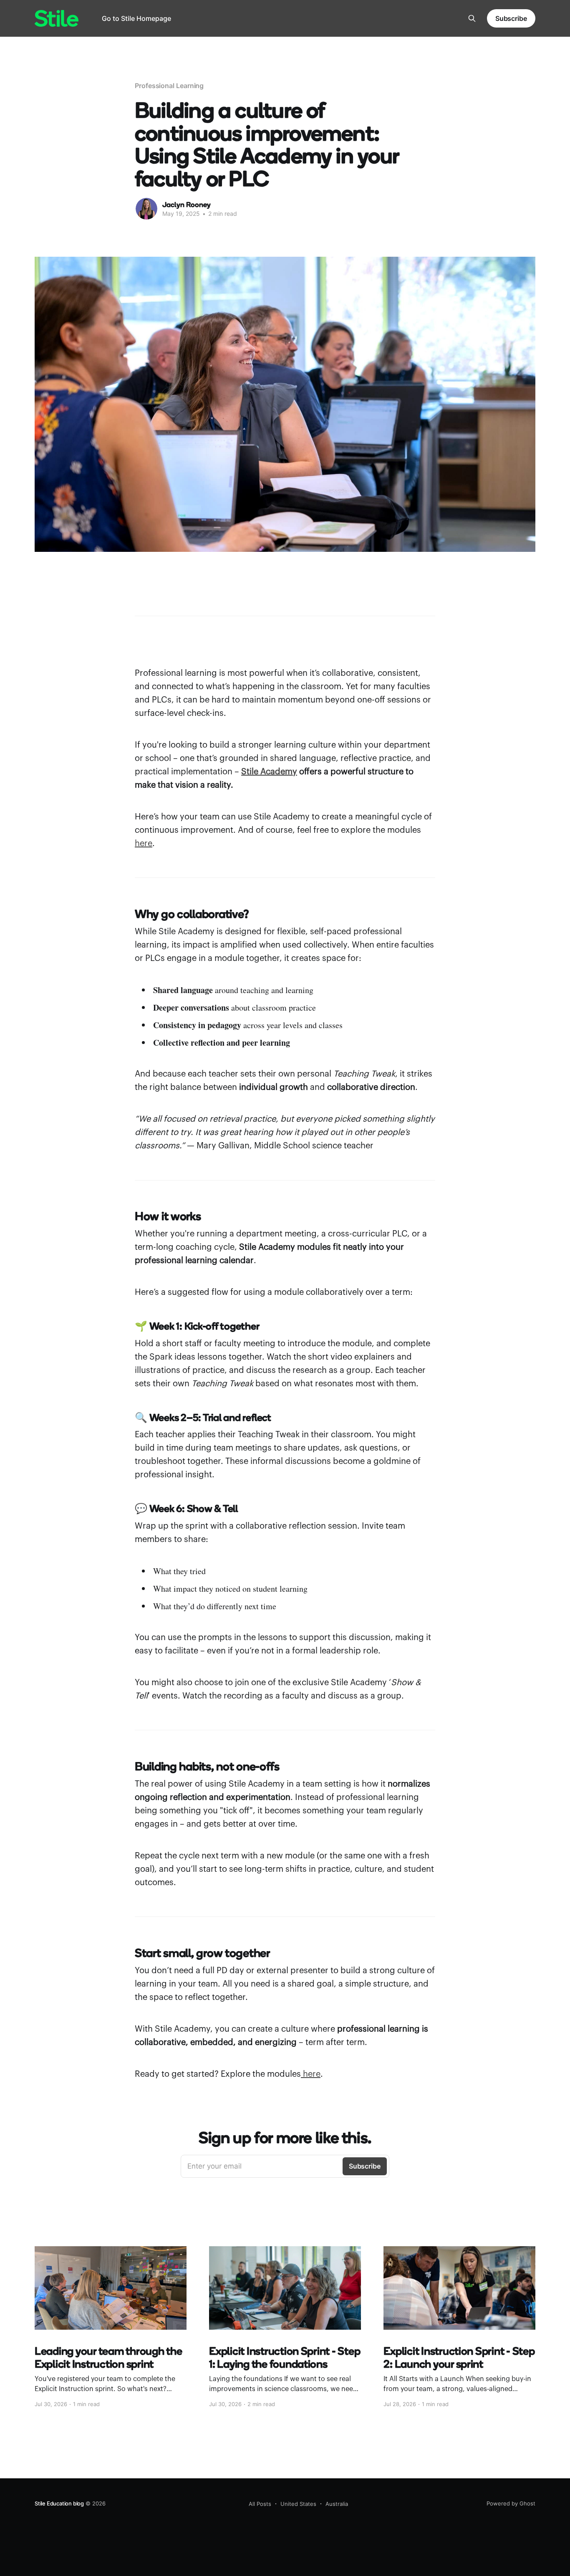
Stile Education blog (59, 2503)
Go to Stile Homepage (136, 18)
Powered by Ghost (511, 2503)
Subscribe (511, 18)
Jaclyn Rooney (187, 204)
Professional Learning (169, 86)
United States (298, 2504)
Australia (337, 2504)
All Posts (260, 2504)
